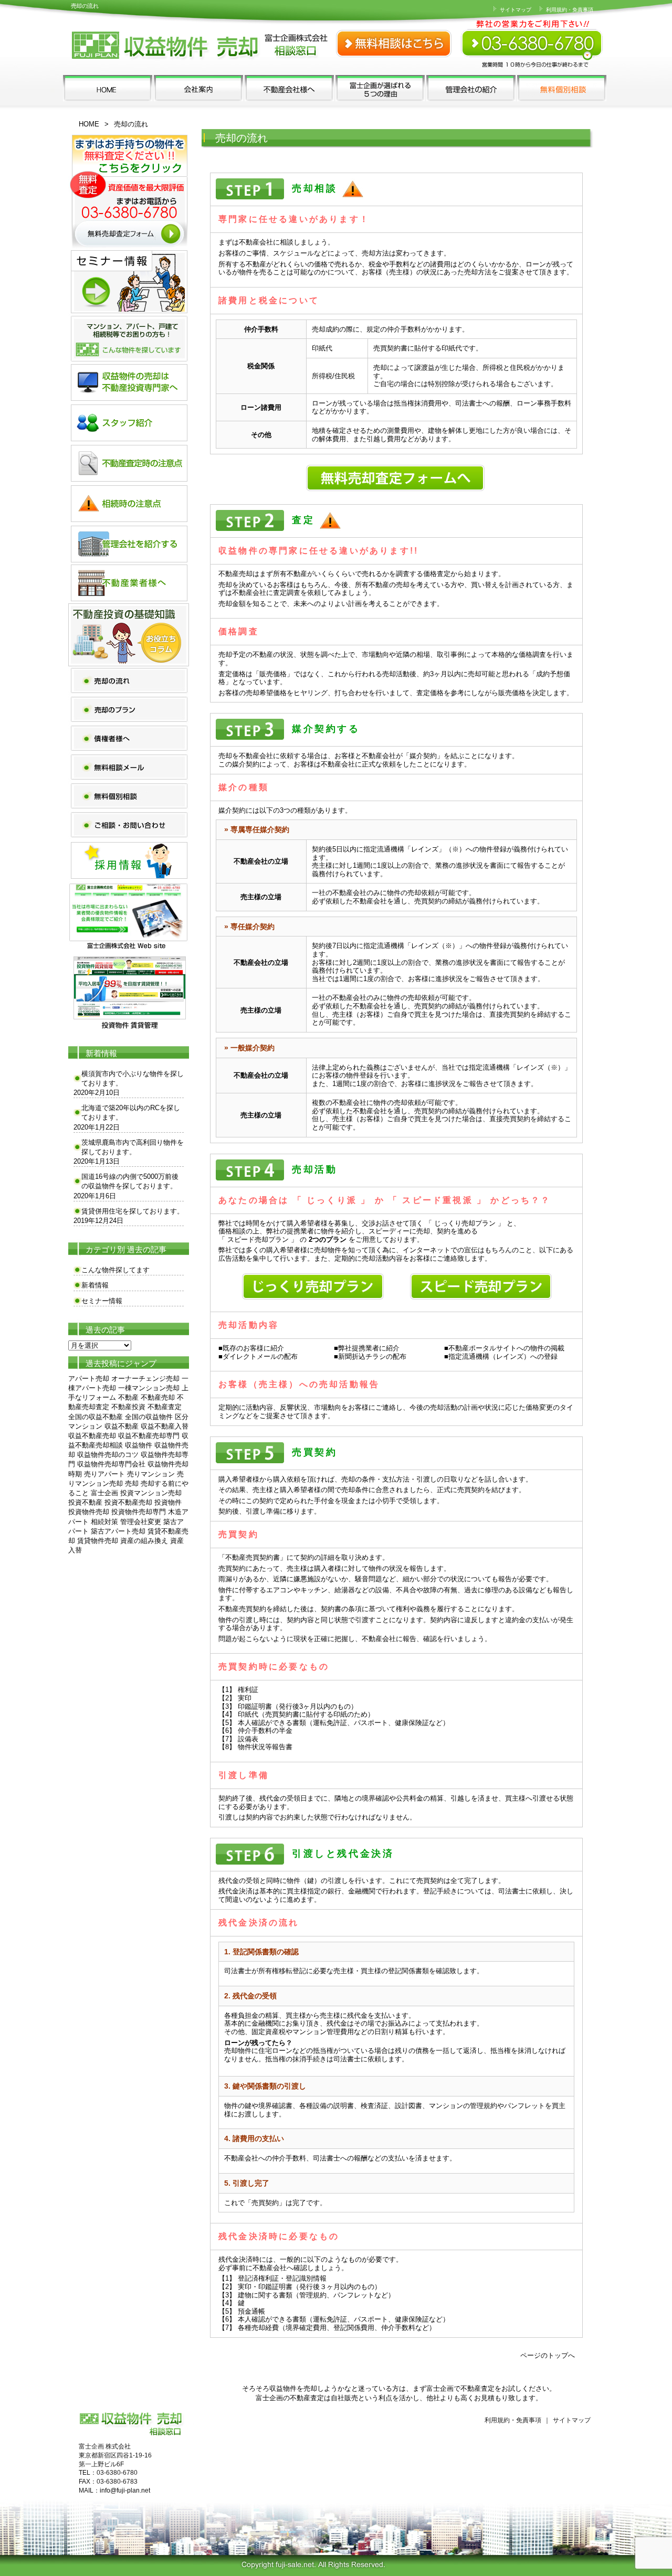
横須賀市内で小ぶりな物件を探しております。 (133, 1078)
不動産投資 (128, 1407)
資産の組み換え (144, 1541)
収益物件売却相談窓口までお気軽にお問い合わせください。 (533, 37)
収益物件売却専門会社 (111, 1464)
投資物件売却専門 (139, 1512)
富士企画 (104, 1493)
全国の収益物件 (149, 1417)
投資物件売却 (89, 1512)
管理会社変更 (141, 1522)
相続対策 (104, 1522)
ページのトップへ (548, 2355)
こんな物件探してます (115, 1270)
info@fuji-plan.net (125, 2490)
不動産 (128, 1397)
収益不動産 (122, 1426)
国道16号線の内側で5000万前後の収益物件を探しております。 (130, 1181)
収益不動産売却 (92, 1436)
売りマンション (151, 1474)
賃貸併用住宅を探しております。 (133, 1211)
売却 (132, 1483)
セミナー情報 (102, 1301)
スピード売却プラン (258, 1239)
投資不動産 (85, 1502)
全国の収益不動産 (96, 1417)
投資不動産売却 (128, 1502)
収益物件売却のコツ (108, 1455)
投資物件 (168, 1502)
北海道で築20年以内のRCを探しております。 (131, 1113)
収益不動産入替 (165, 1426)
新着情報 (95, 1285)
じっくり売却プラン (465, 1223)
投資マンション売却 (151, 1493)
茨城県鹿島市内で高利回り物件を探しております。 (133, 1147)
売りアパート (104, 1474)
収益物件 (139, 1445)
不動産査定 (165, 1407)
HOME (89, 124)
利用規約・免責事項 (569, 10)
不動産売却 (158, 1397)
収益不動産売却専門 (149, 1436)
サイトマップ (515, 10)
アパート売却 (89, 1379)
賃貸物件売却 (98, 1541)
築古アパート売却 (118, 1531)
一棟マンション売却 (149, 1388)
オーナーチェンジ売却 (145, 1379)
